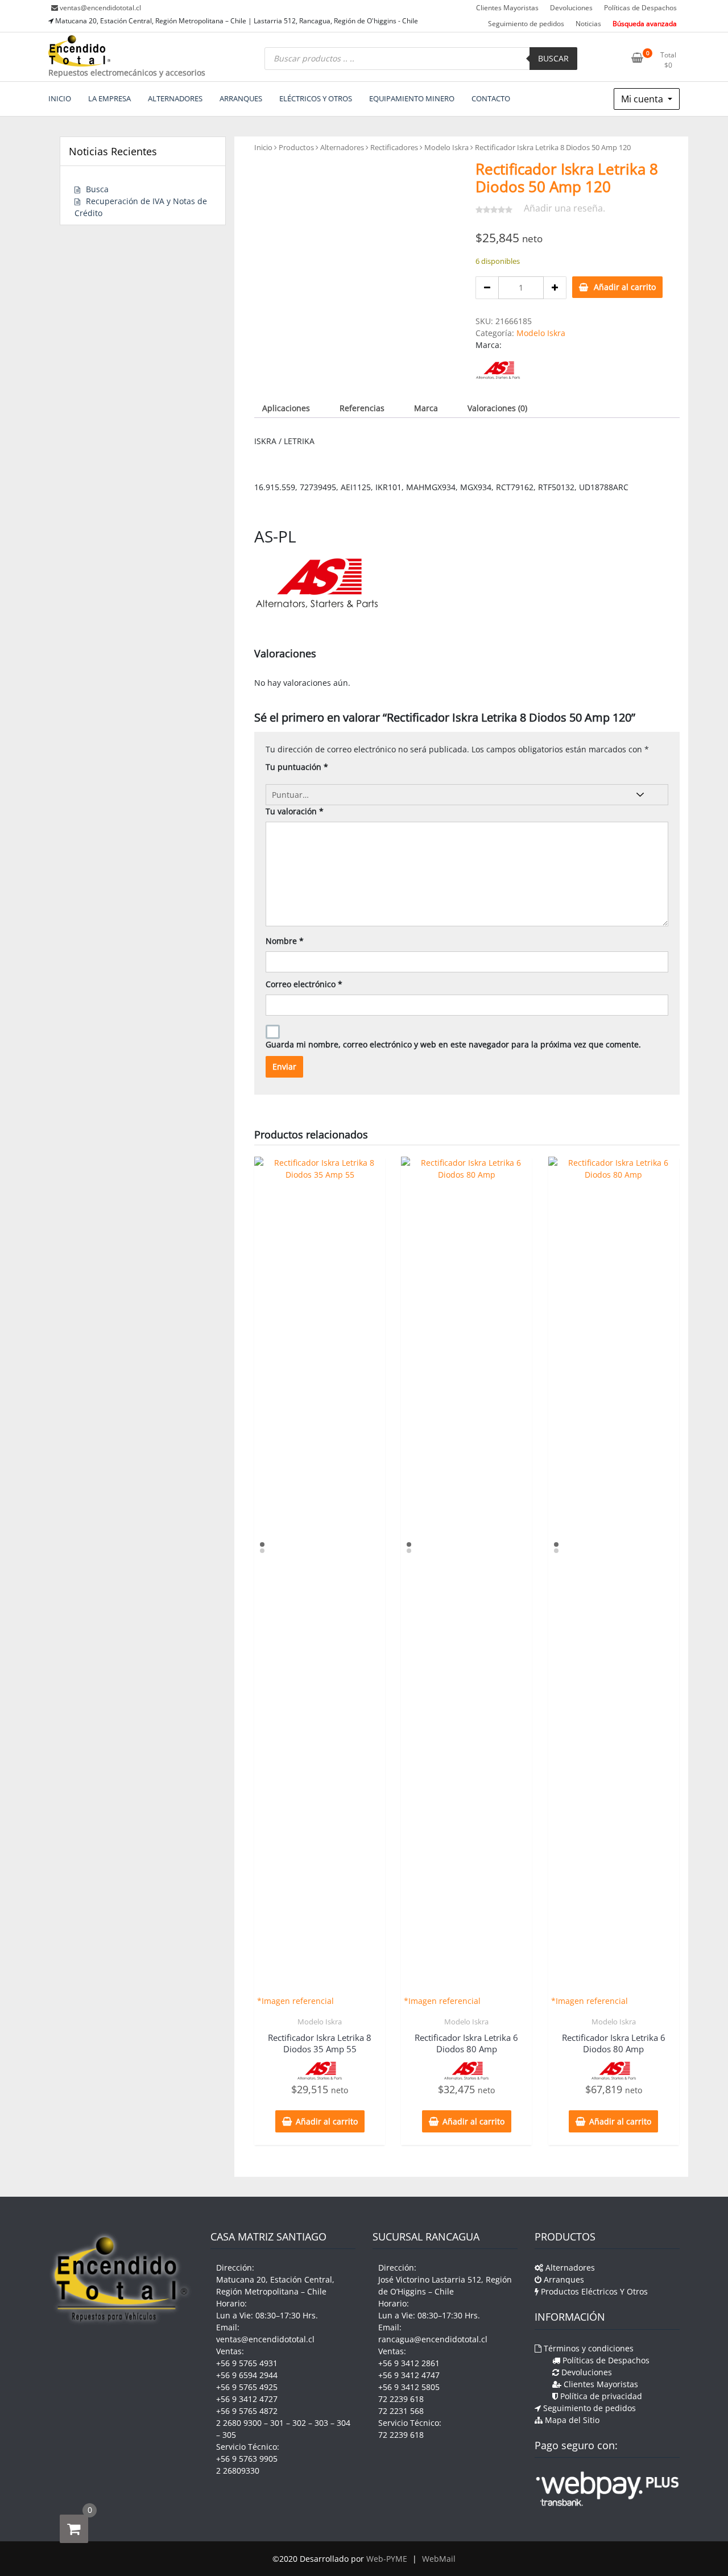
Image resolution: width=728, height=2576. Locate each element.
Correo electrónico (304, 984)
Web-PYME (387, 2559)
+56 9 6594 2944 (247, 2375)
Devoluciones (571, 8)
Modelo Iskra (446, 147)
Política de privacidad (600, 2396)
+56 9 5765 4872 (247, 2411)
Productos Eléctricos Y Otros (593, 2291)
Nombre (285, 941)
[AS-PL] (498, 370)
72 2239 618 (401, 2399)
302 (299, 2423)
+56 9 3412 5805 (409, 2387)
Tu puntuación (297, 767)
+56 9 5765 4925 (247, 2387)
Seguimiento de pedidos (526, 24)
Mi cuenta (643, 99)
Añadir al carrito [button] (327, 2121)
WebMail (439, 2559)
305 (229, 2435)
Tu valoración (295, 811)
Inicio (263, 147)
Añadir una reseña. (564, 208)
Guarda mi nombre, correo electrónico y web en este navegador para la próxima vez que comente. (453, 1044)
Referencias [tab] (362, 408)
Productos (296, 147)
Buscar (553, 58)
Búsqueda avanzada (645, 24)
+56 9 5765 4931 (247, 2363)
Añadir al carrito (625, 287)
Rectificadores (394, 147)
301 (277, 2423)
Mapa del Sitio (571, 2420)
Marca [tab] (426, 408)
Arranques (563, 2279)
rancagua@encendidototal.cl (433, 2339)
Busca (97, 189)
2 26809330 (238, 2471)
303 (321, 2423)
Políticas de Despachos (640, 8)
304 (344, 2423)
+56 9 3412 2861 (409, 2363)
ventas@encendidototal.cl (100, 8)
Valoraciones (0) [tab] (497, 408)
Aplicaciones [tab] (286, 408)
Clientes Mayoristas (507, 8)
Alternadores (342, 147)
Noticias (588, 24)
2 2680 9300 (239, 2423)
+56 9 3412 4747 (409, 2375)
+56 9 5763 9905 (247, 2459)
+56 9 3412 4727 (247, 2399)
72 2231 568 (401, 2411)
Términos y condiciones (588, 2348)
